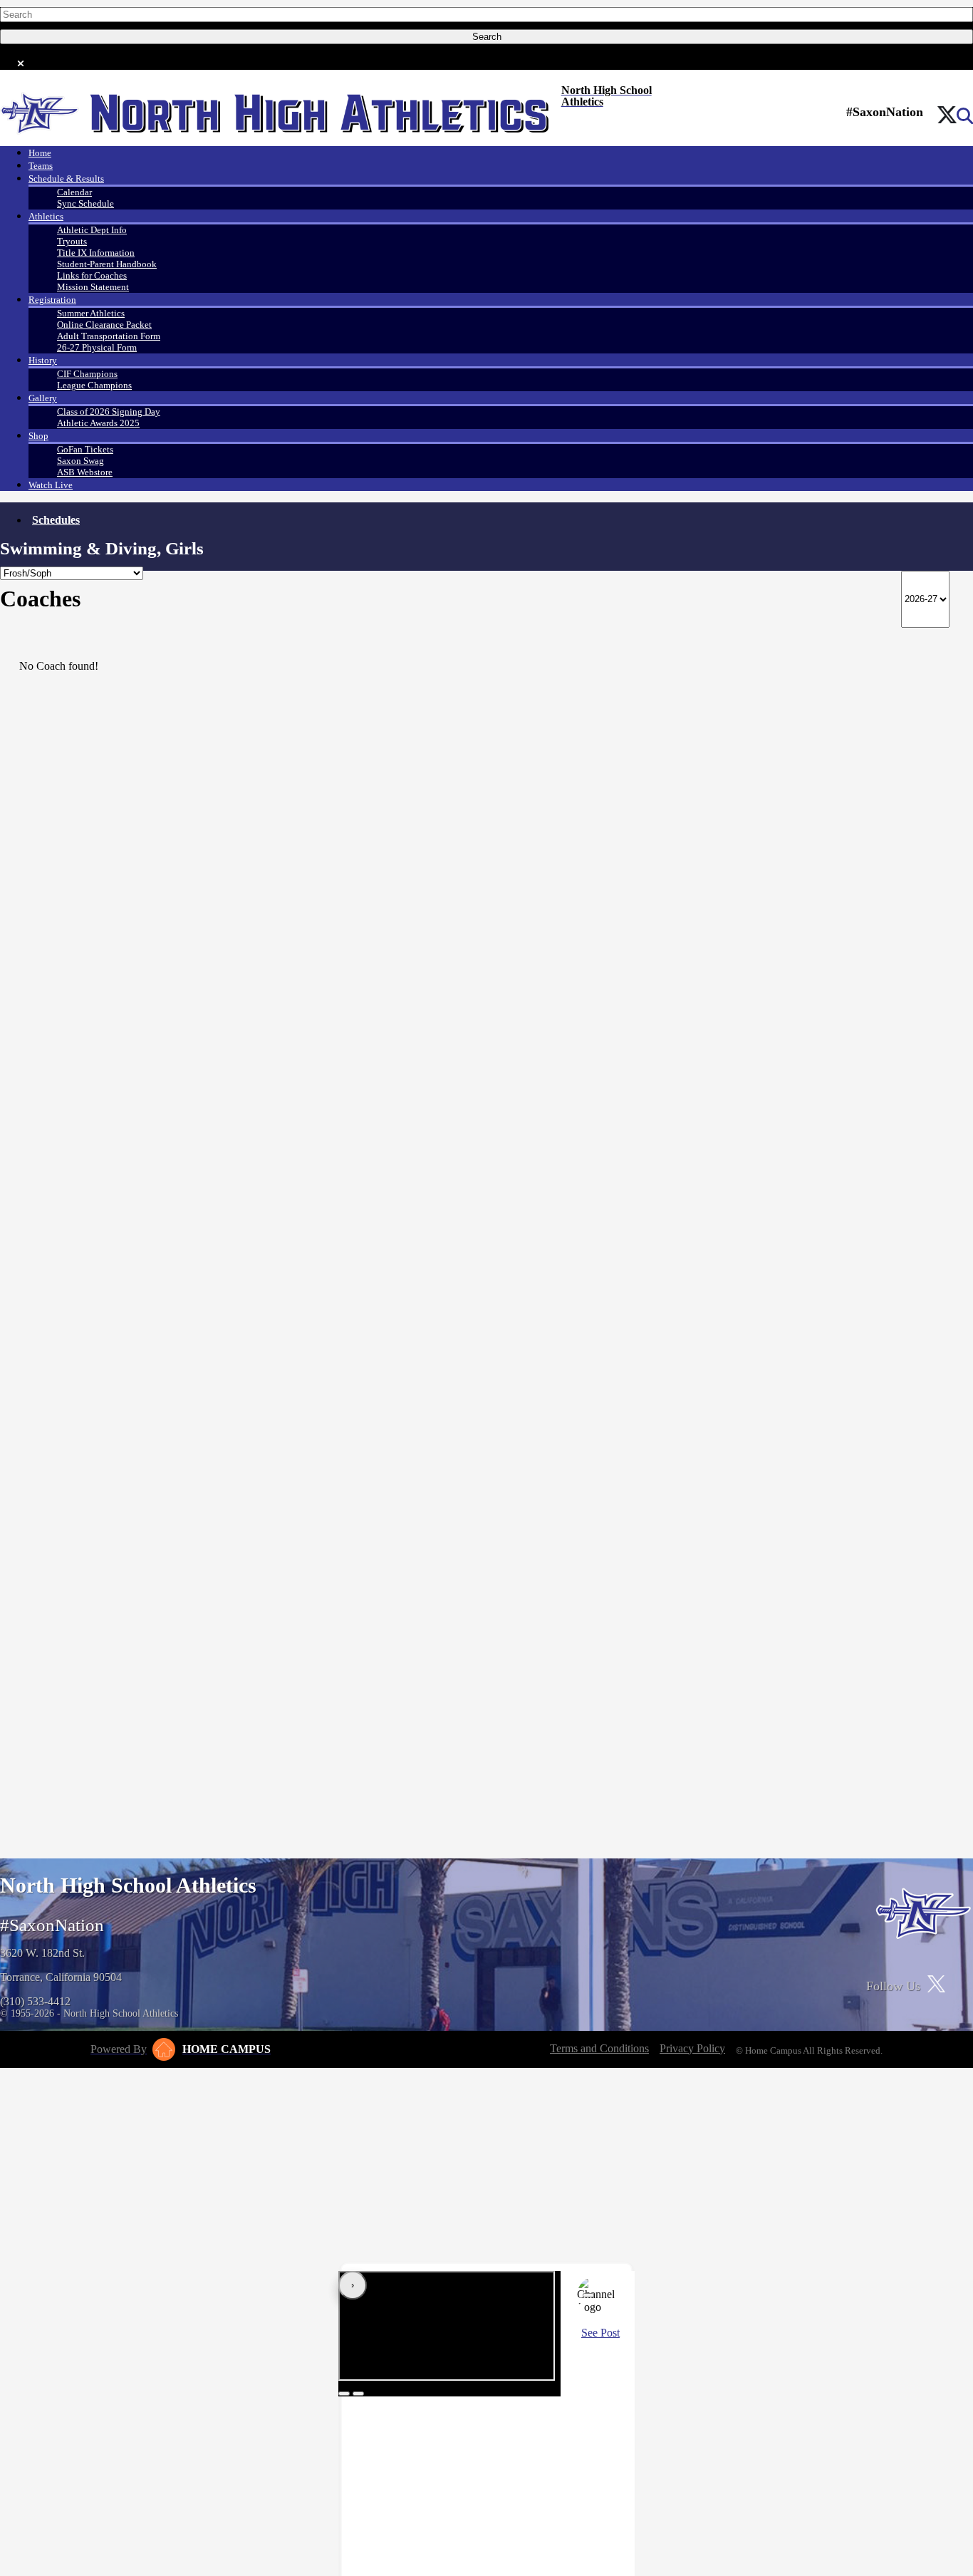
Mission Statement (93, 287)
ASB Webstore (85, 472)
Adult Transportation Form (109, 336)
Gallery (43, 398)
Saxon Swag (80, 461)
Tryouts (72, 241)
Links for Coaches (92, 275)
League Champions (94, 385)
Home (40, 153)
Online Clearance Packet (104, 325)
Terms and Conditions (599, 2048)
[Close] (588, 2295)
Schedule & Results (66, 179)
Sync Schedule (85, 203)
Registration (52, 300)
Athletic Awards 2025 (98, 423)
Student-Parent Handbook (107, 264)
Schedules (56, 520)
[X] (947, 116)
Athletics (46, 216)
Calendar (74, 192)
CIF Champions (87, 374)
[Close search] (21, 61)
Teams (41, 166)
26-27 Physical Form (97, 347)
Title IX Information (96, 253)
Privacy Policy (692, 2048)
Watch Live (51, 485)
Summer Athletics (91, 313)
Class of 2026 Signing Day (109, 412)
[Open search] (965, 116)
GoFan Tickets (85, 449)
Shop (38, 436)
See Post (600, 2333)
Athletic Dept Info (92, 230)
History (43, 360)
